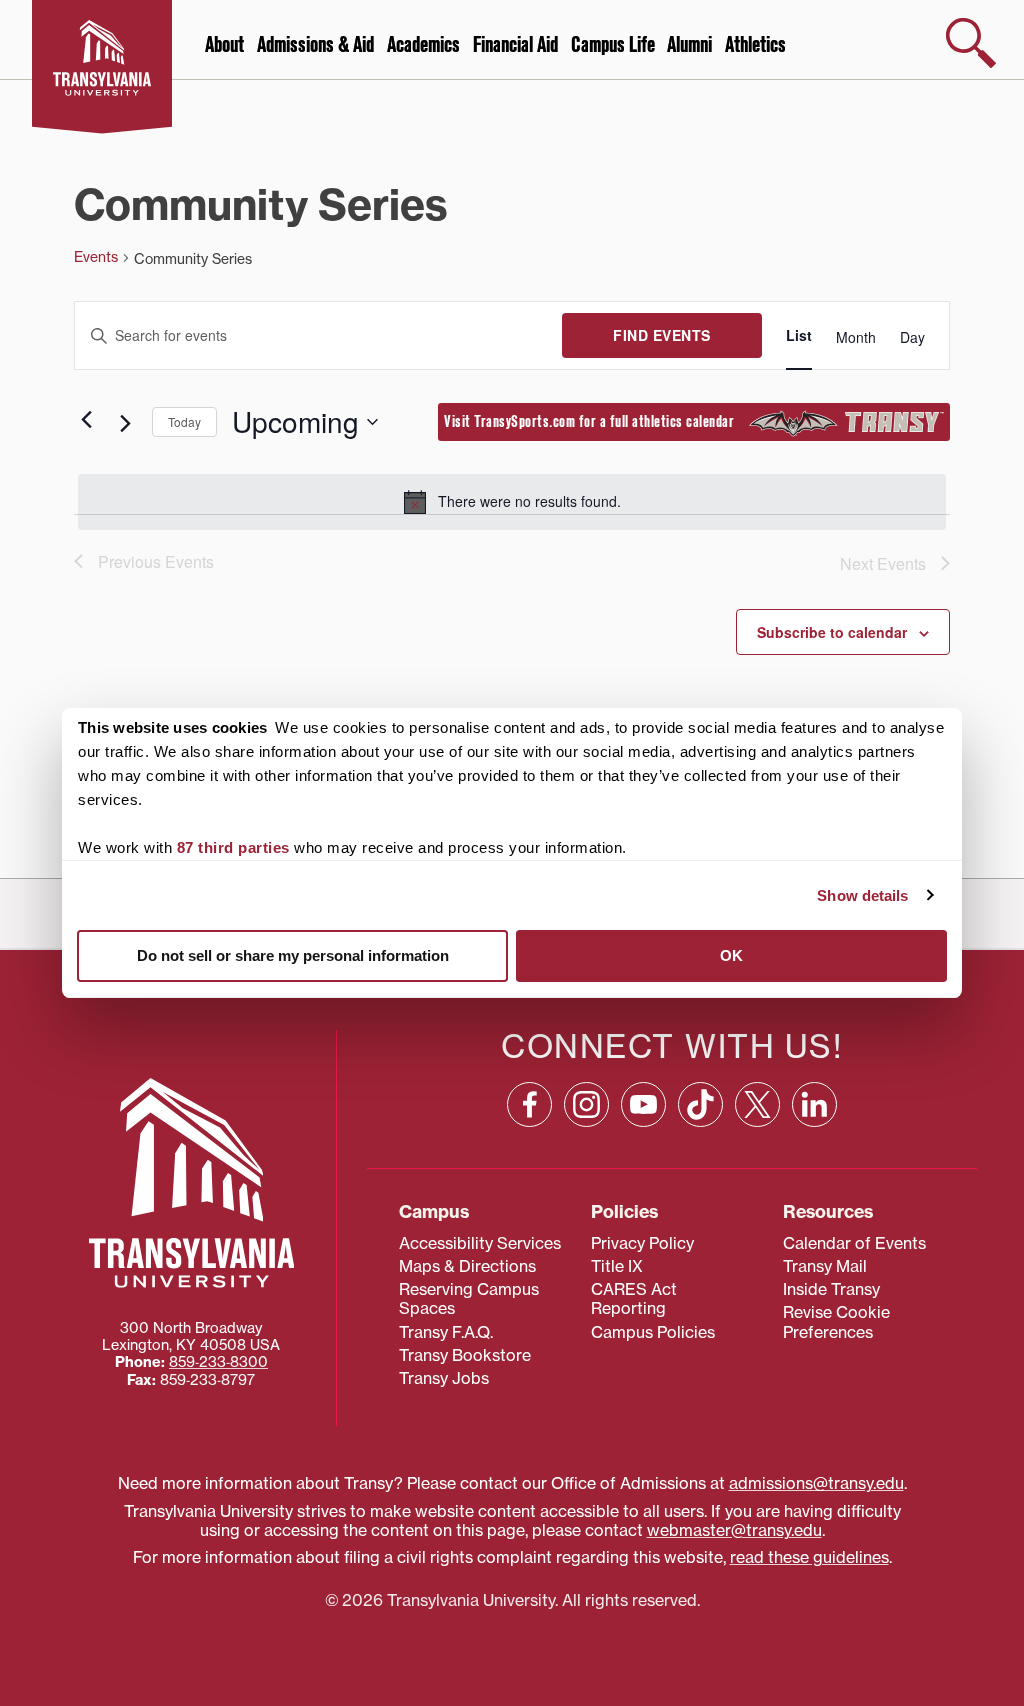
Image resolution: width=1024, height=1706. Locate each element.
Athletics (755, 45)
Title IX (617, 1266)
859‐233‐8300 (218, 1362)
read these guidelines (809, 1557)
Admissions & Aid (315, 45)
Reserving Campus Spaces (469, 1298)
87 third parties (233, 847)
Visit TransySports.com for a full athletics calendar (596, 422)
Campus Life (613, 45)
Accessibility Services (480, 1243)
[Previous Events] (86, 420)
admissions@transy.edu (816, 1483)
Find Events (662, 335)
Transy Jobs (444, 1378)
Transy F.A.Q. (446, 1332)
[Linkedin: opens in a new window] (814, 1104)
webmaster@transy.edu (734, 1530)
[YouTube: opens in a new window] (643, 1104)
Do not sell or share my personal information (293, 955)
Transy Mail (825, 1266)
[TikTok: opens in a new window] (700, 1104)
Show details (862, 895)
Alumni (689, 45)
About (224, 45)
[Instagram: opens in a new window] (586, 1104)
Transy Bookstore (465, 1355)
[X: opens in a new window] (757, 1104)
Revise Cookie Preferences (836, 1321)
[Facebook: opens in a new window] (529, 1104)
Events (96, 257)
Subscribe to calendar (832, 632)
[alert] (512, 502)
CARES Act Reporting (634, 1298)
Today (184, 421)
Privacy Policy (642, 1243)
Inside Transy (831, 1289)
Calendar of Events (854, 1243)
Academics (423, 45)
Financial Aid (515, 45)
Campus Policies (653, 1332)
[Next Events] (125, 424)
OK (731, 955)
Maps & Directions (467, 1266)
